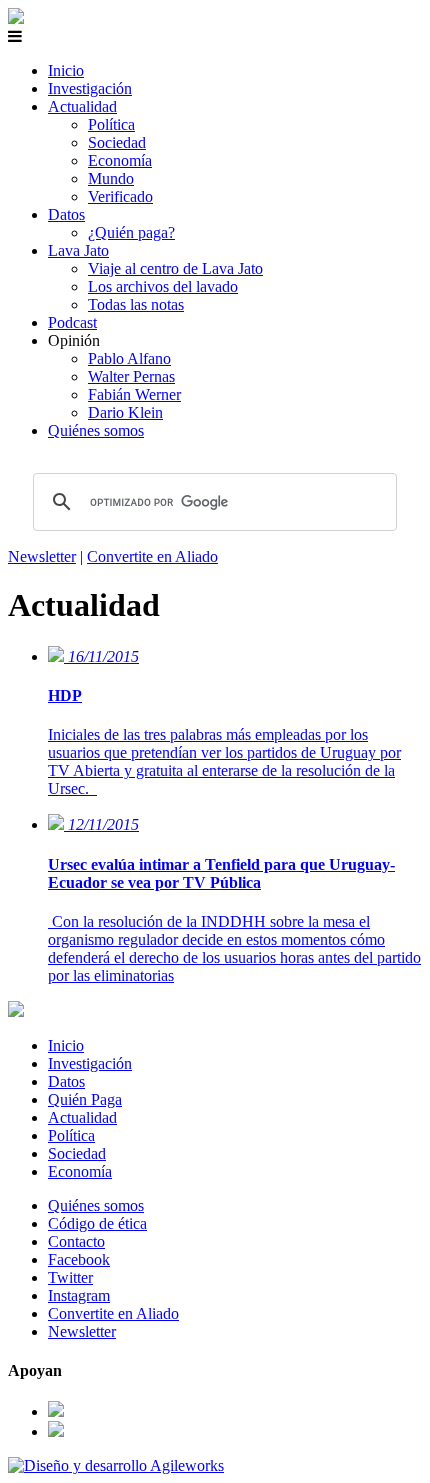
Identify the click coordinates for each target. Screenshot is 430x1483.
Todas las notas (136, 304)
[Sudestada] (16, 18)
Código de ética (97, 1223)
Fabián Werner (134, 394)
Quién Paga (85, 1099)
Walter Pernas (131, 376)
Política (111, 124)
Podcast (72, 322)
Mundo (111, 178)
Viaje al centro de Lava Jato (175, 268)
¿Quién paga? (131, 232)
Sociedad (117, 142)
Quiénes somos (96, 430)
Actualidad (82, 106)
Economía (120, 160)
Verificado (120, 196)
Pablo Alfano (129, 358)
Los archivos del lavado (163, 286)
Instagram (79, 1295)
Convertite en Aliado (152, 556)
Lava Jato (78, 250)
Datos (66, 214)
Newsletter (42, 556)
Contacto (76, 1241)
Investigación (90, 88)
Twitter (70, 1277)
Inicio (66, 70)
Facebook (79, 1259)
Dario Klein (125, 412)
